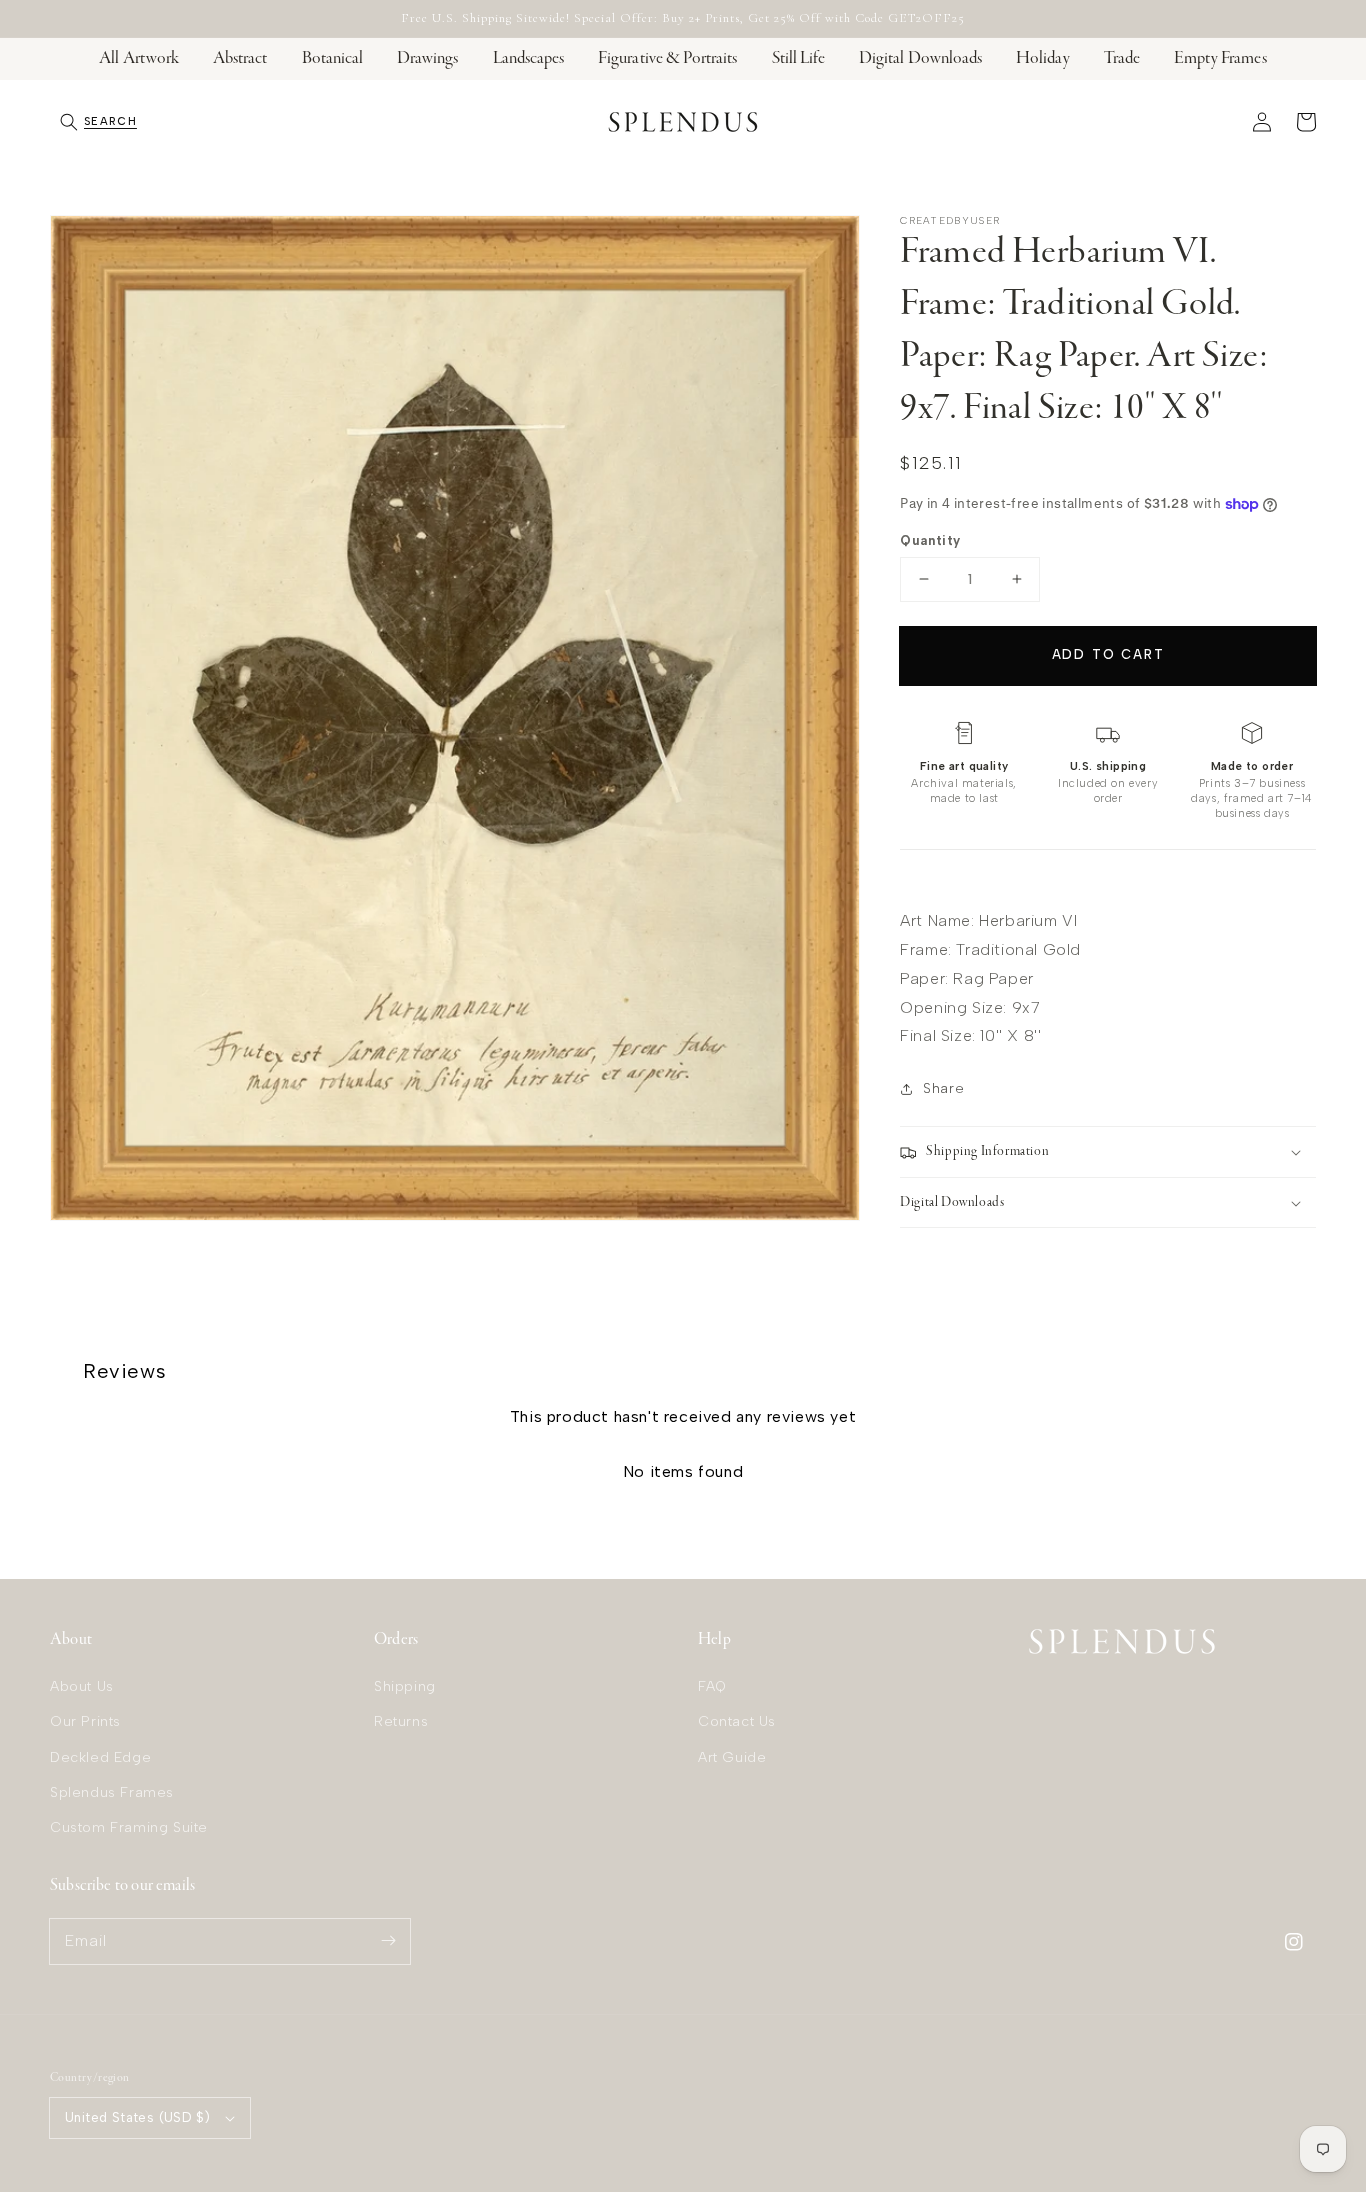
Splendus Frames (112, 1792)
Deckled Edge (100, 1757)
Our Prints (85, 1721)
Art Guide (732, 1757)
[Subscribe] (388, 1941)
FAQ (712, 1686)
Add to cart (1108, 654)
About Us (82, 1686)
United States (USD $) (137, 2117)
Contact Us (737, 1721)
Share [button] (943, 1088)
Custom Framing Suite (129, 1827)
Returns (401, 1721)
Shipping (405, 1686)
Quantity (930, 540)
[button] (98, 122)
